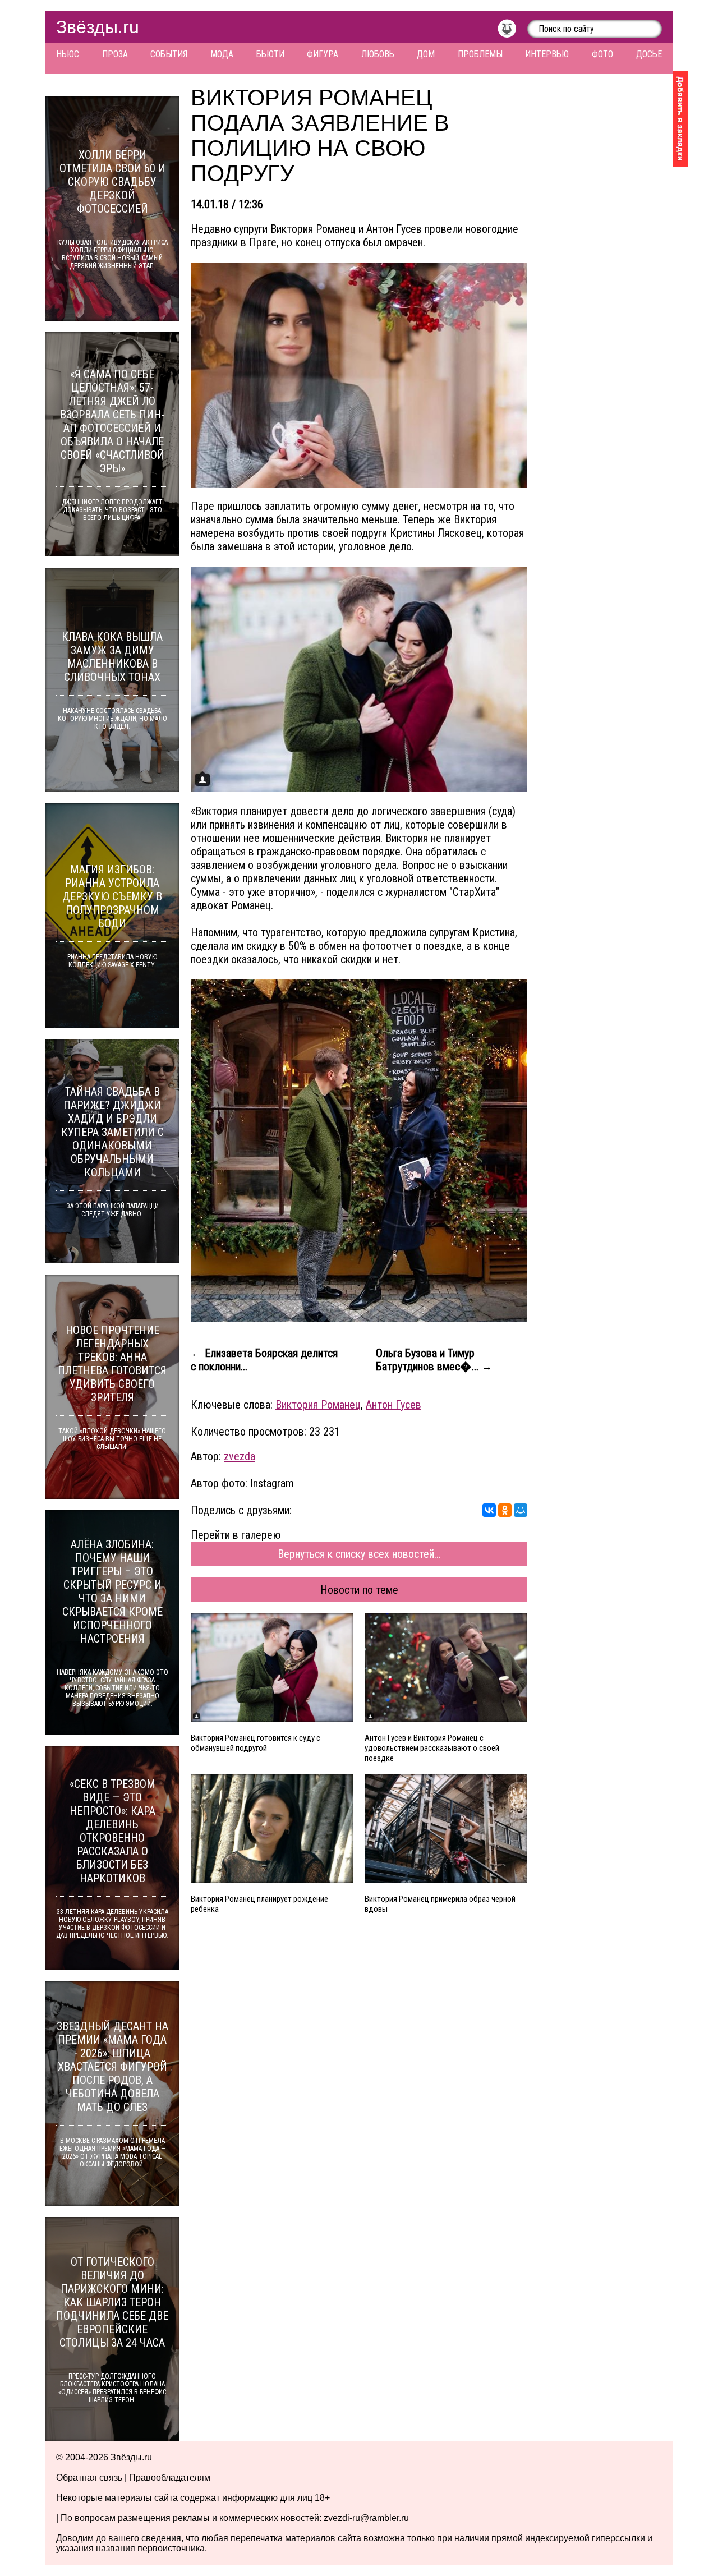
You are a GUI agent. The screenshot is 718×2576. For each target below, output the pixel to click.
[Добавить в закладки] (680, 119)
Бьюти (270, 54)
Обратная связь (89, 2478)
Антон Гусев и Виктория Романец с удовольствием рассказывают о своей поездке (432, 1748)
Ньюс (68, 54)
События (169, 54)
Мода (222, 54)
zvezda (240, 1456)
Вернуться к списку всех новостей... (359, 1554)
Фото (602, 54)
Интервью (547, 54)
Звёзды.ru (98, 27)
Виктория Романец (318, 1405)
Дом (426, 54)
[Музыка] (512, 31)
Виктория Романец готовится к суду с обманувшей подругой (256, 1743)
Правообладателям (170, 2478)
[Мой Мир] (521, 1510)
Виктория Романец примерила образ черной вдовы (440, 1904)
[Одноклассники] (505, 1510)
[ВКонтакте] (489, 1510)
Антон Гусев (393, 1405)
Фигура (323, 54)
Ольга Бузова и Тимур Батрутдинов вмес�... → (434, 1360)
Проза (115, 54)
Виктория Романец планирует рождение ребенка (259, 1904)
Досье (649, 54)
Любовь (378, 54)
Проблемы (480, 54)
